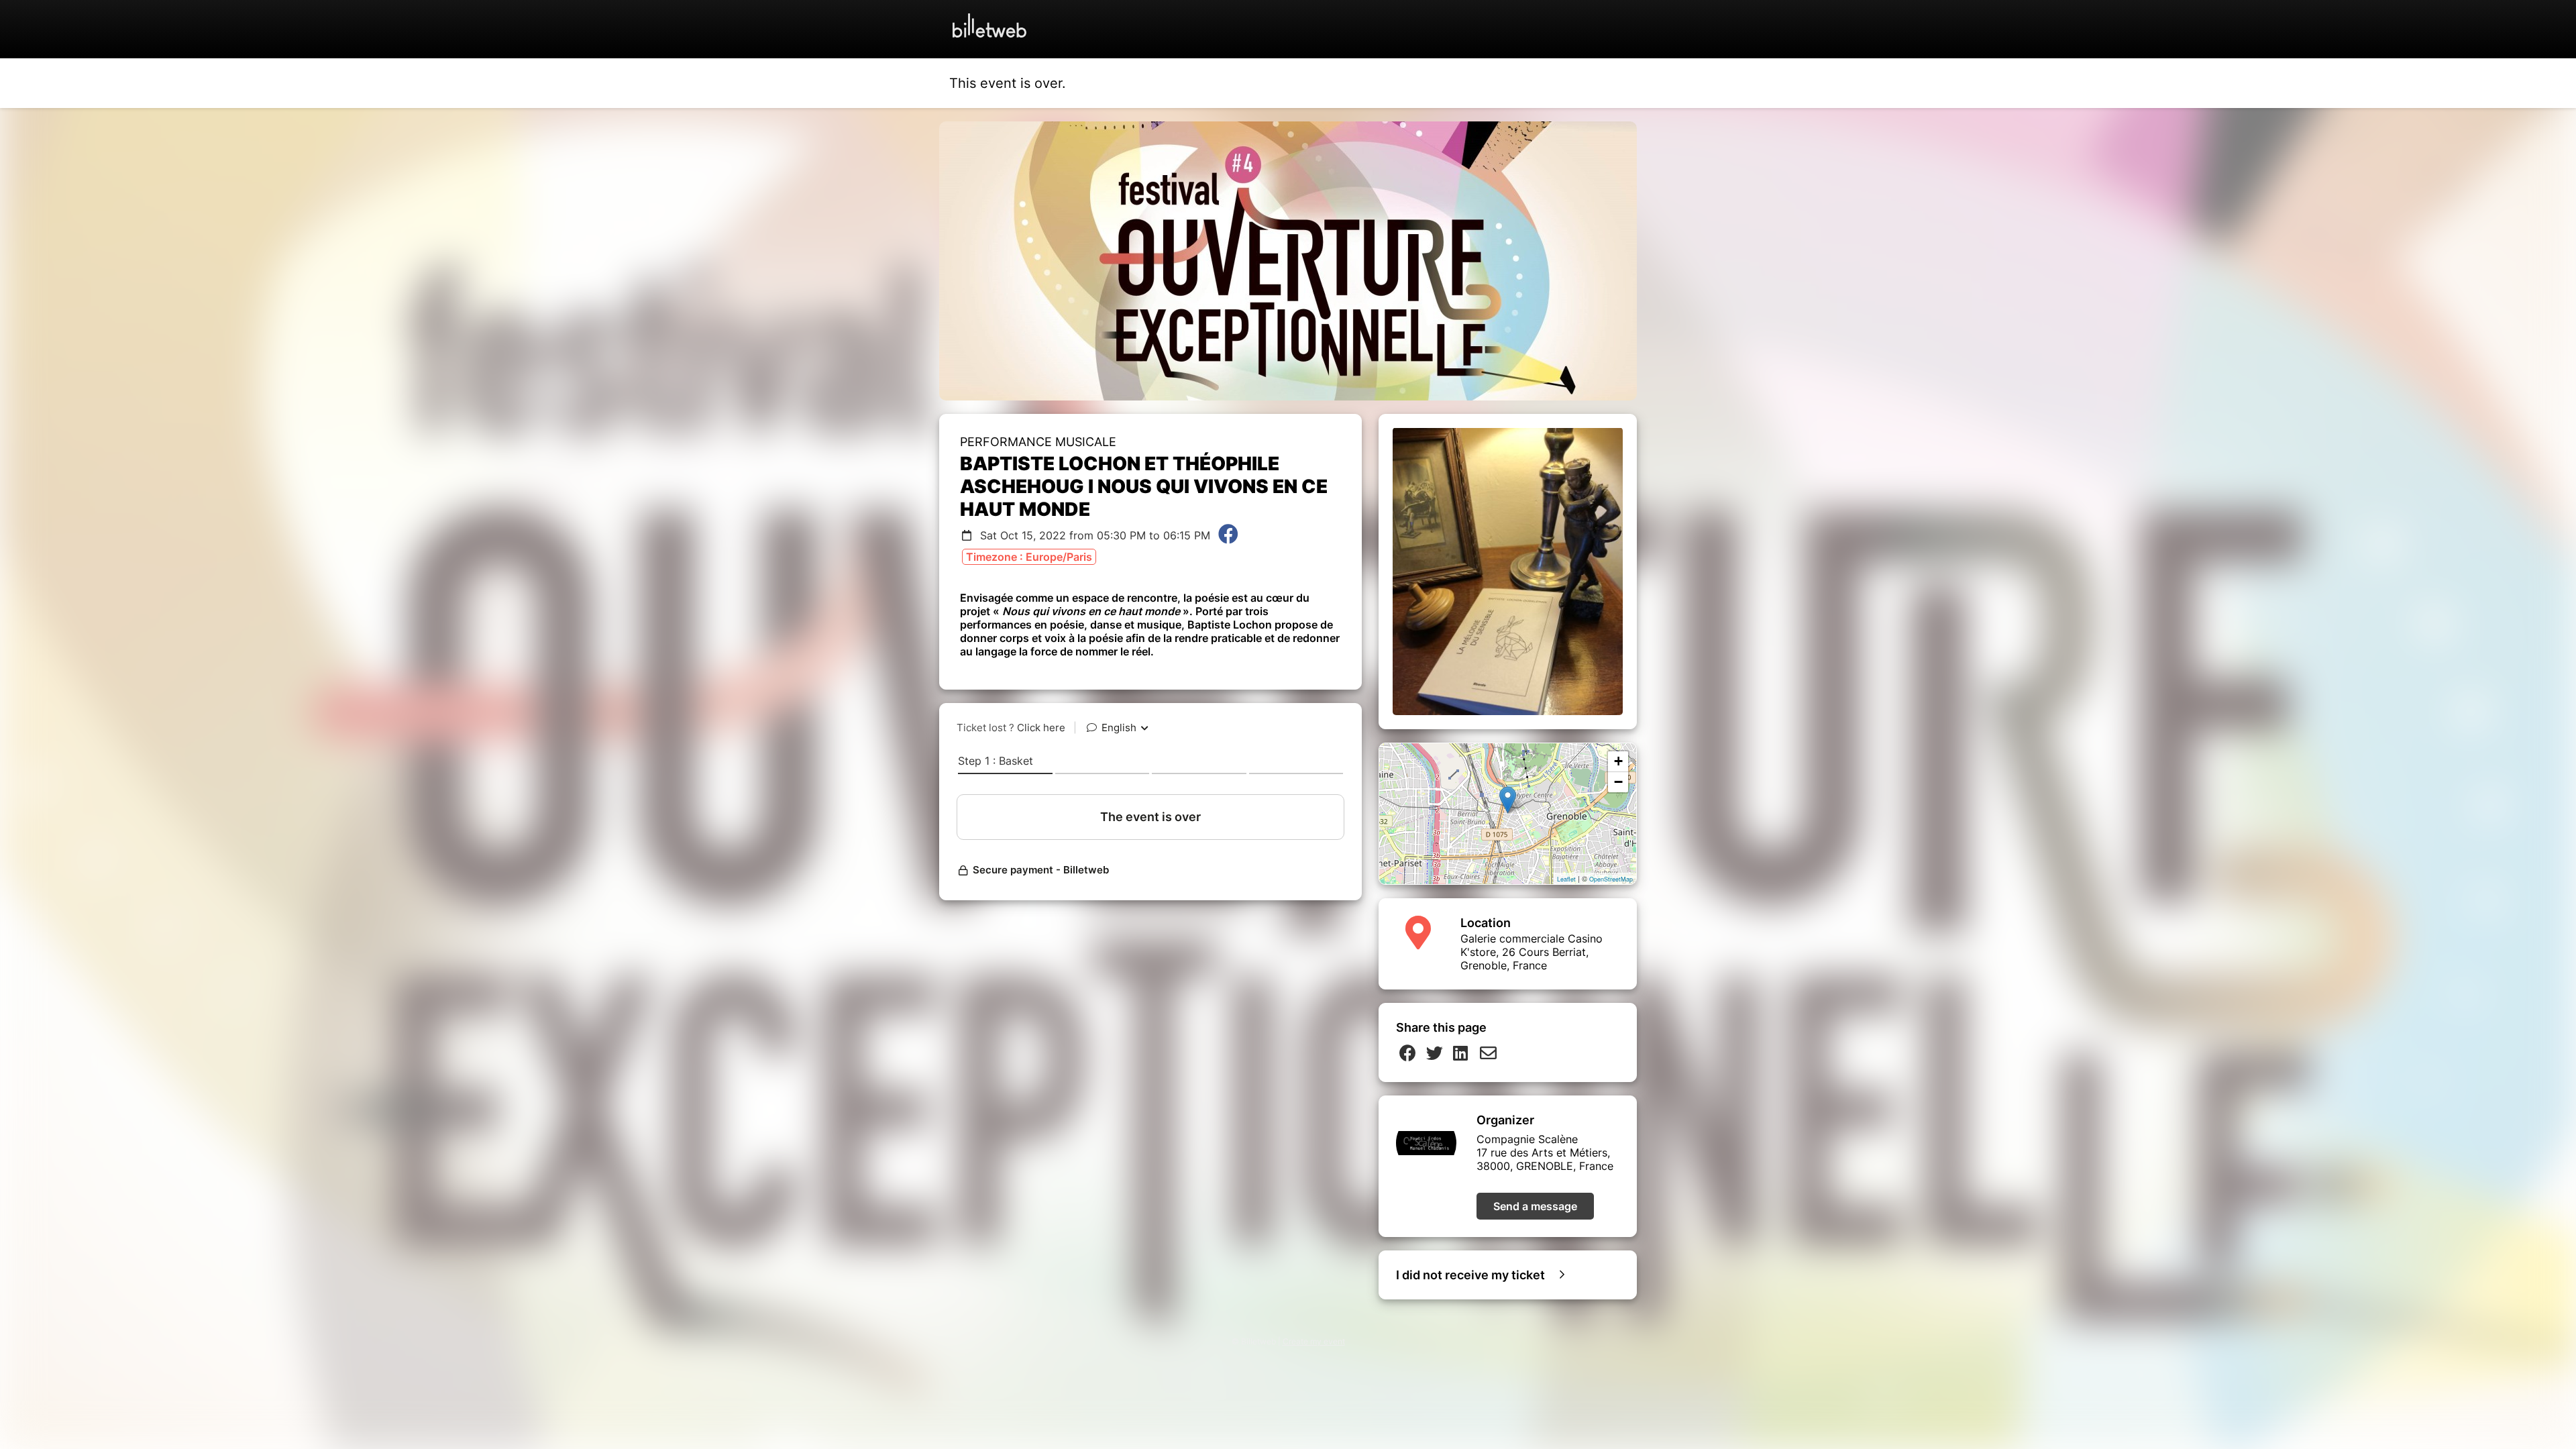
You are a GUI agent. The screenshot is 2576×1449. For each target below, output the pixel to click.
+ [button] (1618, 761)
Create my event (1314, 1341)
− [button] (1618, 782)
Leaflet (1566, 879)
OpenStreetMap (1611, 879)
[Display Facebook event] (1228, 535)
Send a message (1535, 1206)
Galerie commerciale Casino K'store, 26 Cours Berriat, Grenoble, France (1532, 952)
